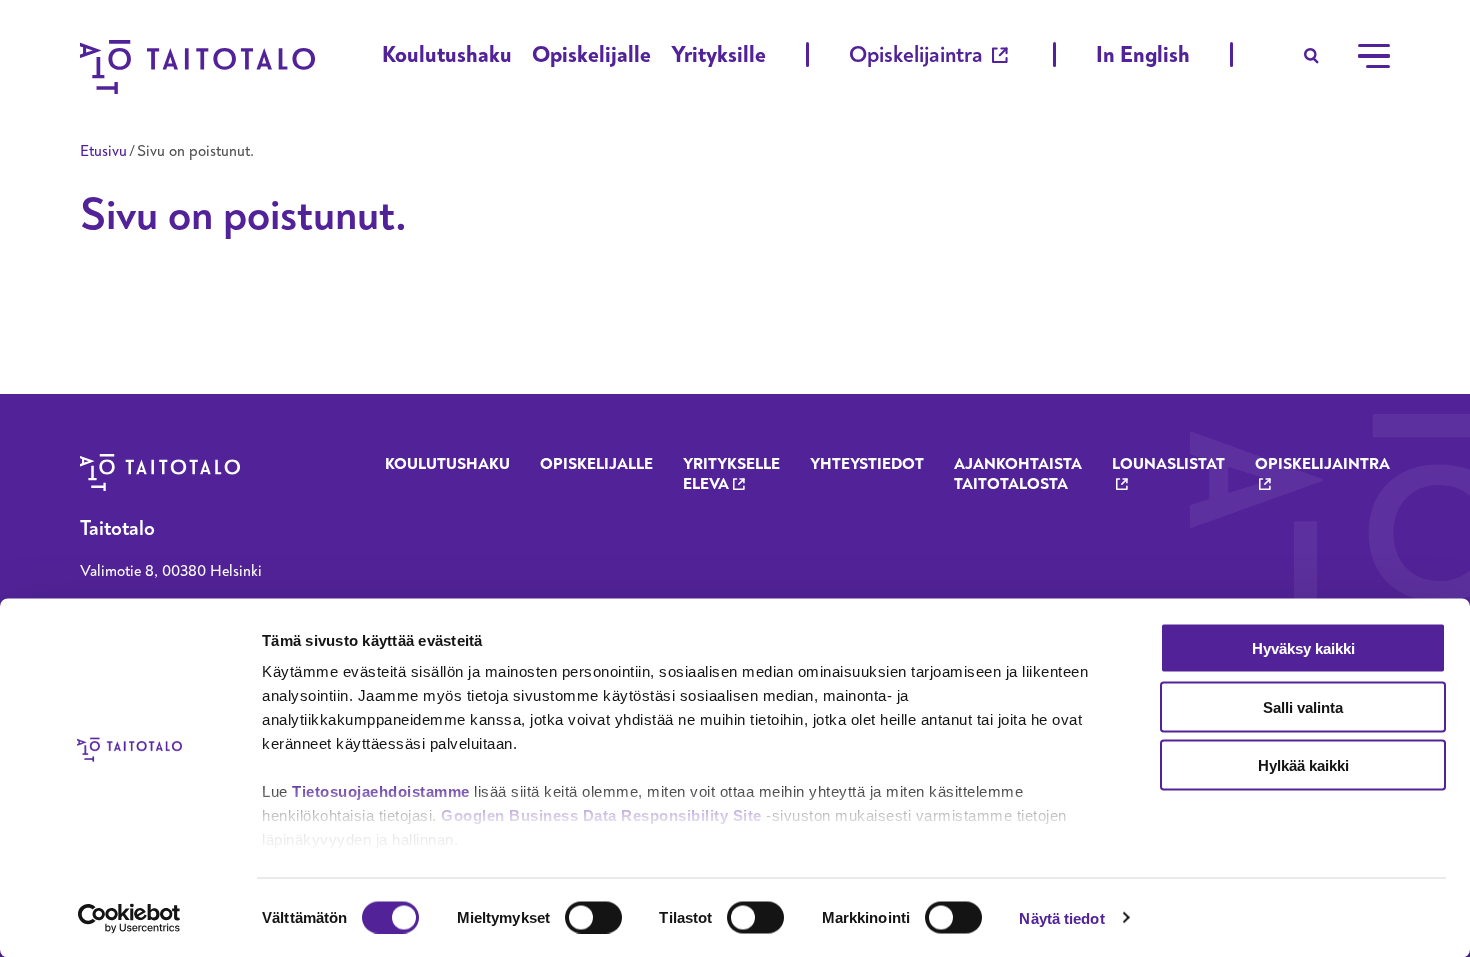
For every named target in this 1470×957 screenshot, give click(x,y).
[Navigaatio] (1374, 56)
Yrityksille (718, 54)
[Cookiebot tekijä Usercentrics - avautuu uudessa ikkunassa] (129, 918)
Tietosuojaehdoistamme (381, 791)
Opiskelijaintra (916, 54)
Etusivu (103, 151)
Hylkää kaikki (1303, 765)
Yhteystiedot (867, 464)
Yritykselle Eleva (731, 474)
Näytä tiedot (1061, 917)
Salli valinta (1303, 706)
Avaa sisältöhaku (1312, 56)
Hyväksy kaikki (1303, 648)
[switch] (593, 917)
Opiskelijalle (591, 54)
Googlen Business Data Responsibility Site (601, 815)
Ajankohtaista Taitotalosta (1018, 474)
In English (1143, 54)
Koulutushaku (447, 54)
